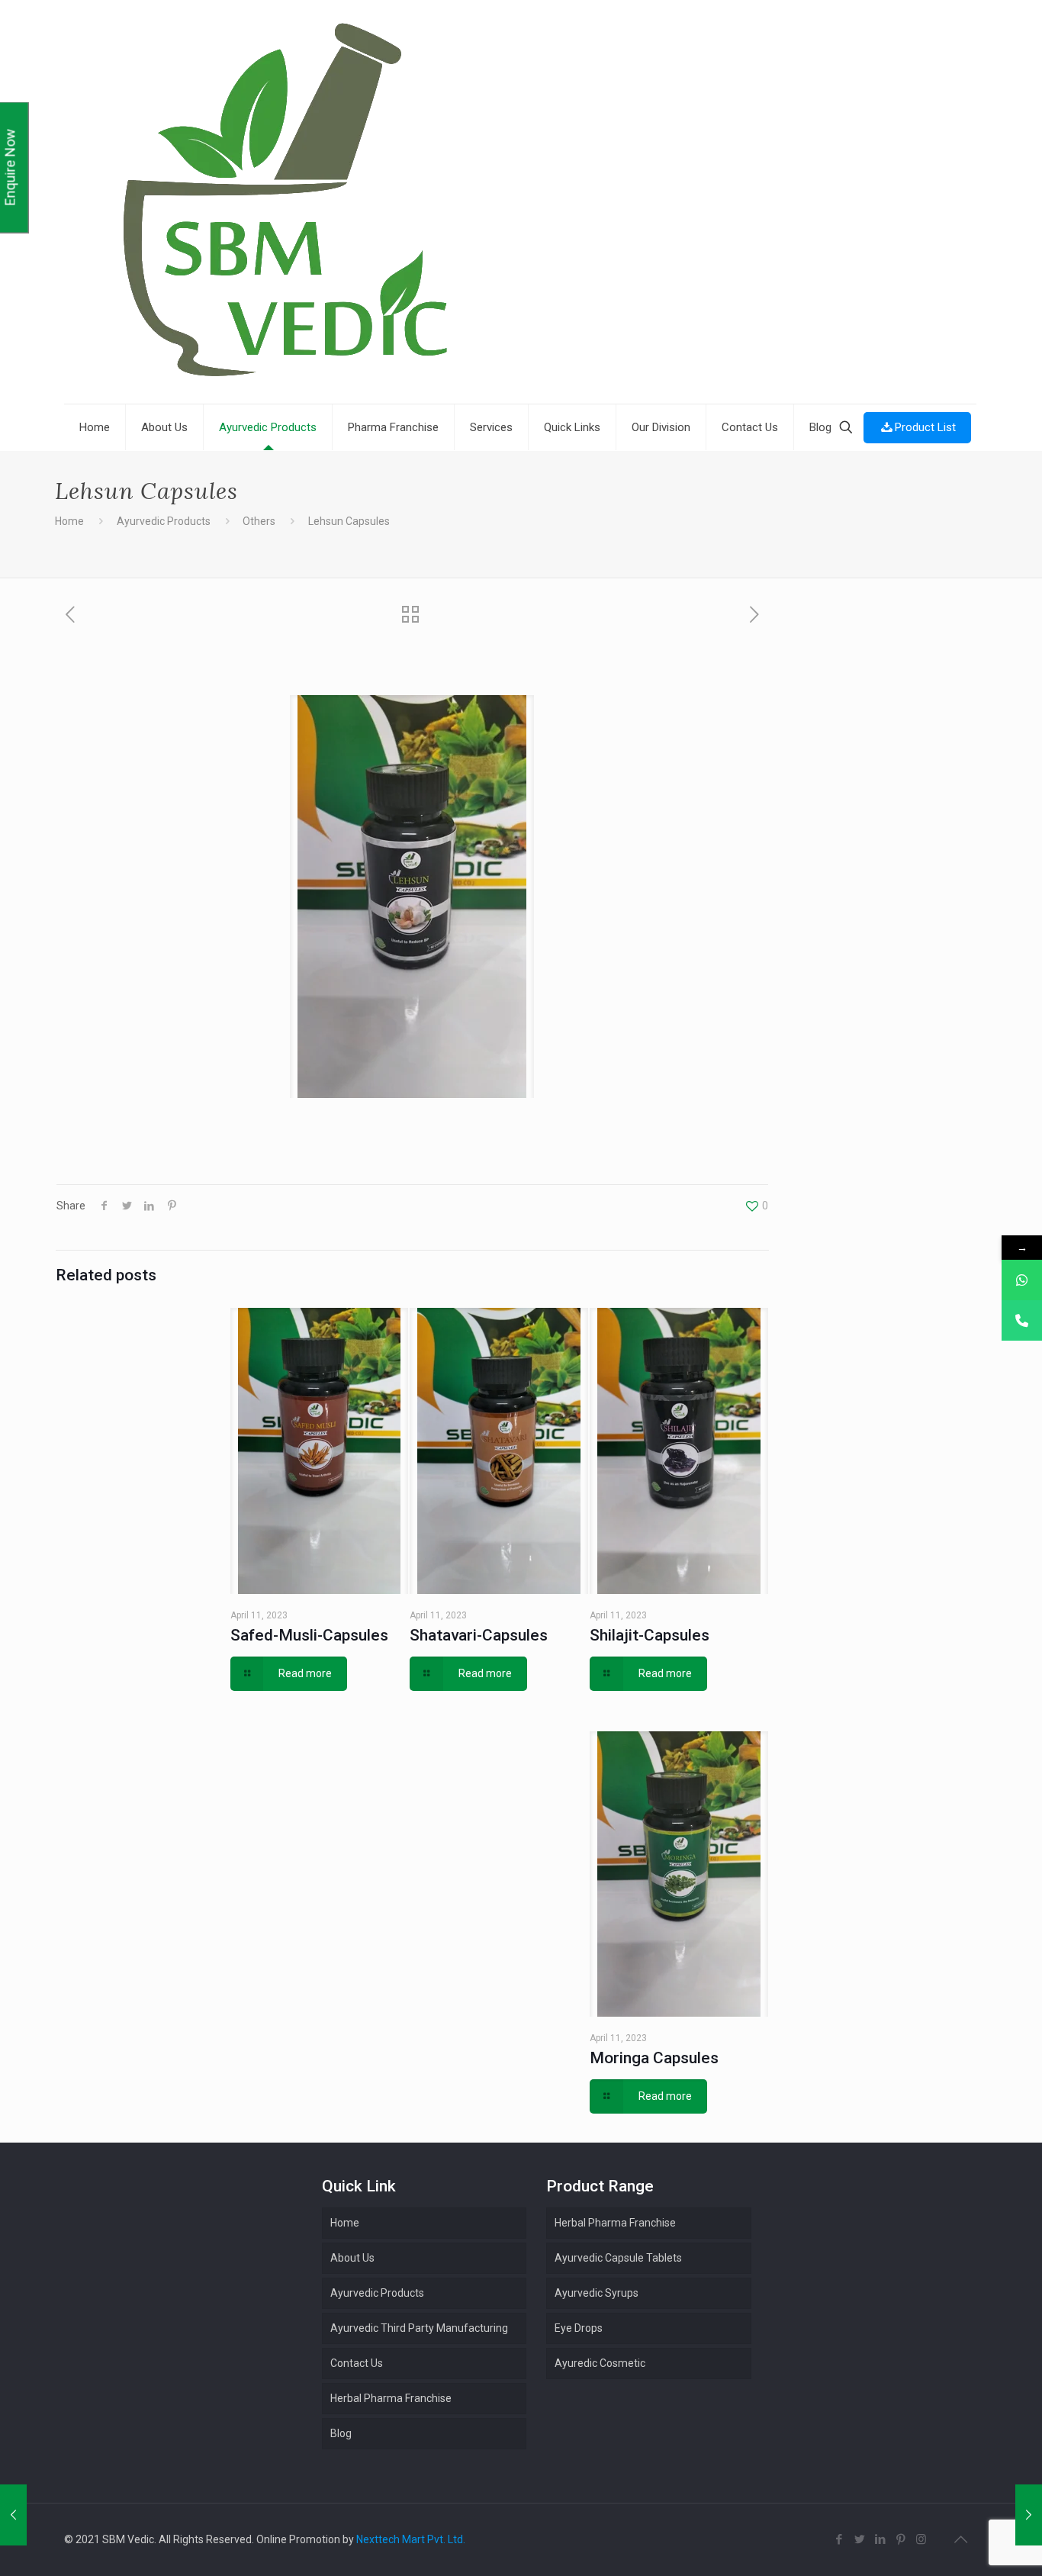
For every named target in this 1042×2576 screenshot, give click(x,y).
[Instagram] (921, 2539)
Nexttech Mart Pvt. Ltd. (411, 2539)
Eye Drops (579, 2328)
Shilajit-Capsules (650, 1635)
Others (259, 521)
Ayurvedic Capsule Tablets (618, 2258)
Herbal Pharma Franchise (615, 2223)
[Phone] (1022, 1320)
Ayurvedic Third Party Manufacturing (419, 2328)
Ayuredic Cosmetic (600, 2363)
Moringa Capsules (654, 2058)
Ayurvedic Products (164, 521)
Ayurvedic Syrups (597, 2293)
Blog (341, 2433)
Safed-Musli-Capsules (309, 1635)
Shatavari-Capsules (479, 1635)
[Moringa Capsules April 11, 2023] (13, 2515)
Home (69, 521)
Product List (925, 427)
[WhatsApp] (1022, 1280)
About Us (352, 2258)
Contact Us (357, 2363)
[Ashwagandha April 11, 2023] (1029, 2515)
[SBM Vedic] (520, 204)
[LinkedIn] (880, 2539)
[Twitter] (859, 2539)
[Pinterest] (900, 2539)
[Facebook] (839, 2539)
